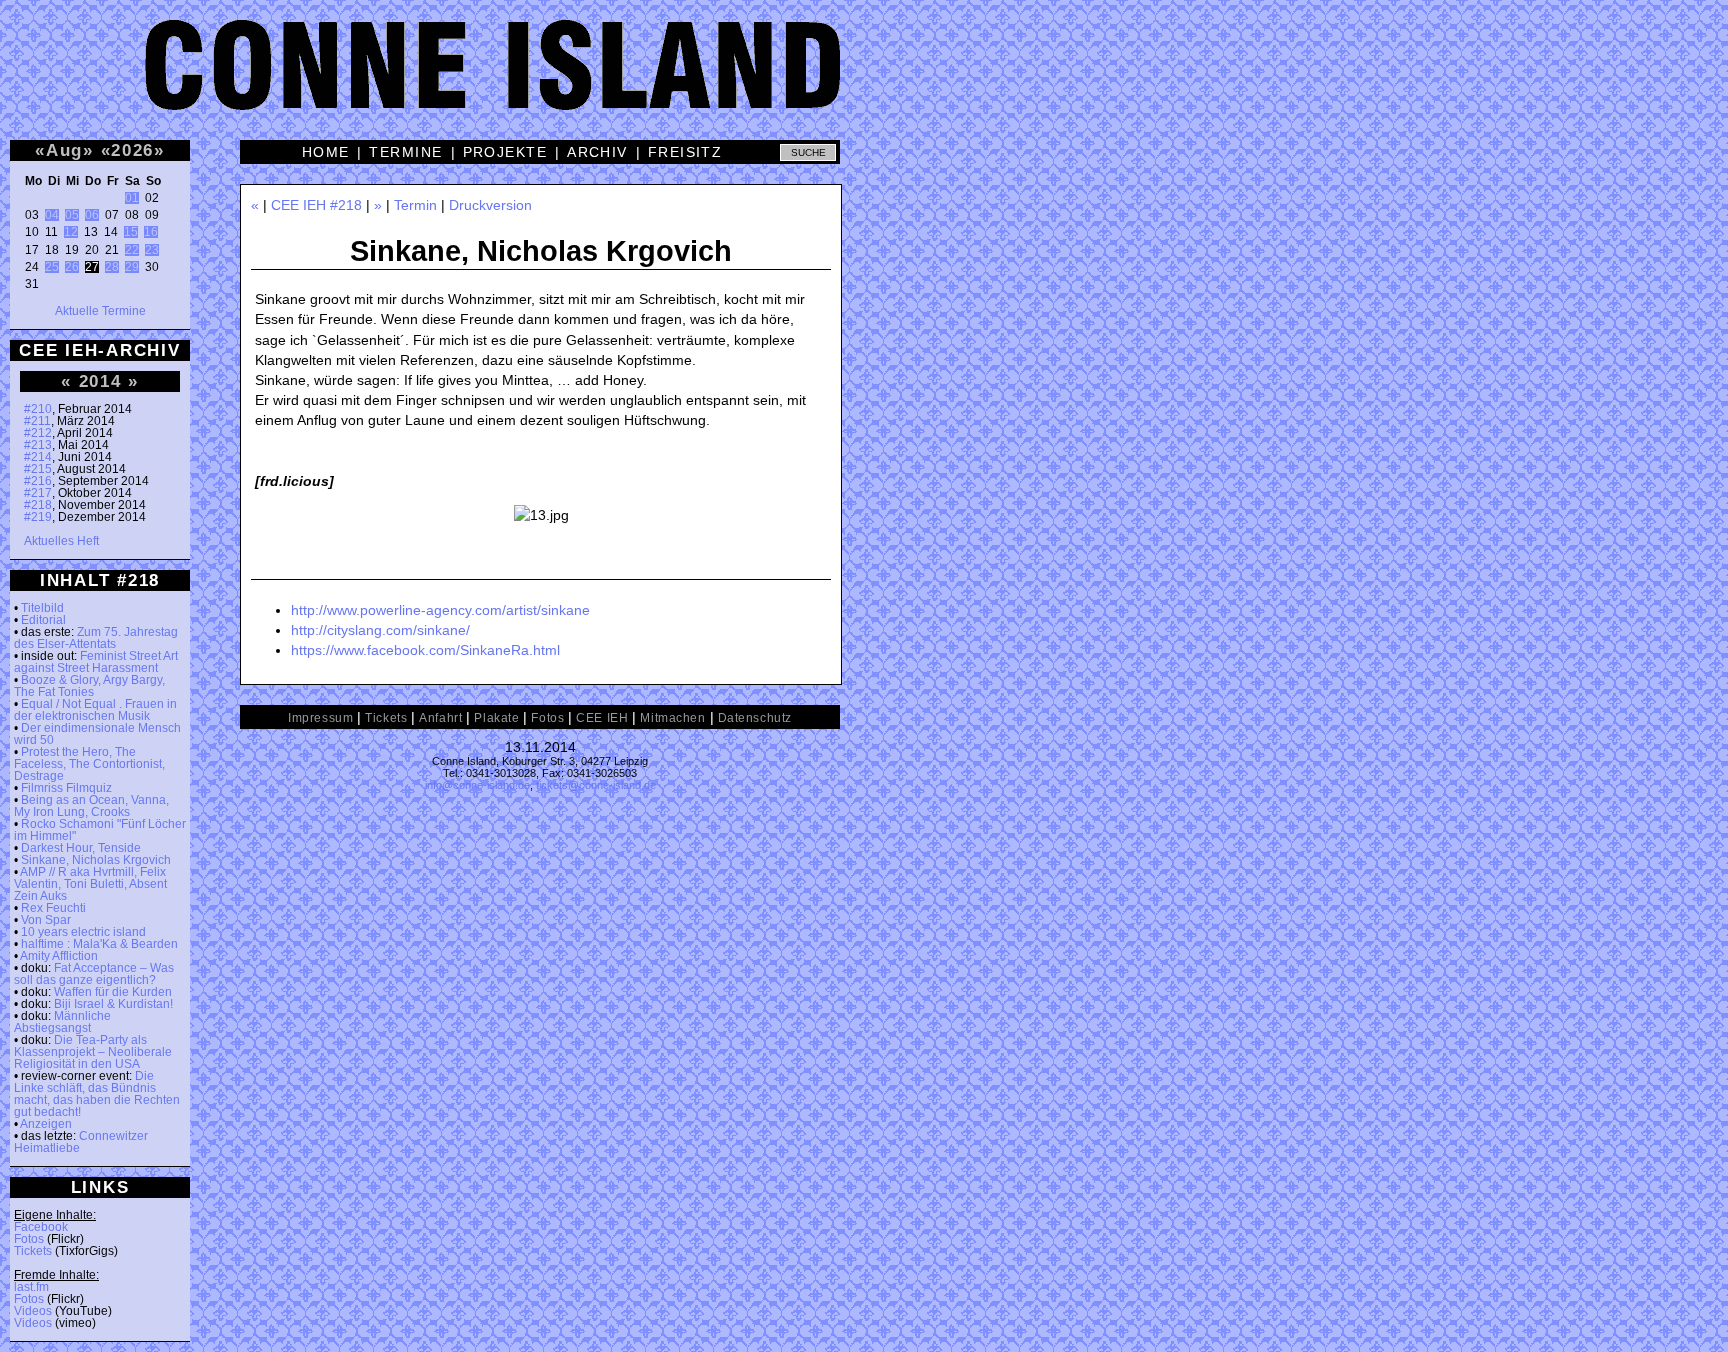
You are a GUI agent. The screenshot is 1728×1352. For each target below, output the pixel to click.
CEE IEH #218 (316, 205)
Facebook (41, 1227)
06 (92, 215)
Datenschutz (755, 718)
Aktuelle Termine (100, 311)
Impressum (320, 718)
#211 (37, 421)
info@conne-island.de (477, 785)
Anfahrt (440, 718)
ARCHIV (597, 152)
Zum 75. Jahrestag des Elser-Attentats (96, 638)
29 (132, 267)
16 (151, 232)
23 (152, 250)
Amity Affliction (59, 956)
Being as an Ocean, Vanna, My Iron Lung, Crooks (91, 806)
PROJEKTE (505, 152)
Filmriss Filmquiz (66, 788)
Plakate (496, 718)
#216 (38, 481)
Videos (33, 1311)
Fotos (29, 1239)
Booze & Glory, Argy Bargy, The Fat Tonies (89, 686)
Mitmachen (672, 718)
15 (131, 232)
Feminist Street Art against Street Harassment (96, 662)
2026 (132, 150)
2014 (100, 381)
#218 (38, 505)
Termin (415, 205)
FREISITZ (685, 152)
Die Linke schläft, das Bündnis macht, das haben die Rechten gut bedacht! (97, 1094)
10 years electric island (83, 932)
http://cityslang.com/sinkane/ (380, 630)
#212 (38, 433)
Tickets (33, 1251)
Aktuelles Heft (61, 541)
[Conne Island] (864, 80)
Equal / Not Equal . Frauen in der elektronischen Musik (95, 710)
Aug (64, 150)
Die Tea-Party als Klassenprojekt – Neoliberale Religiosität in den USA (93, 1052)
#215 (38, 469)
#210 (38, 409)
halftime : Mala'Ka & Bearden (99, 944)
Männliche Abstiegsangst (62, 1022)
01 (132, 198)
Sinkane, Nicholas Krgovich (96, 860)
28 (112, 267)
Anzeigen (46, 1124)
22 (132, 250)
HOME (326, 152)
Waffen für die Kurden (113, 992)
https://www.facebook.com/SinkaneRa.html (425, 650)
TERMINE (405, 152)
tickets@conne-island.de (596, 785)
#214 (38, 457)
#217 (38, 493)
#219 (38, 517)
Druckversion (490, 205)
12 (71, 232)
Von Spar (46, 920)
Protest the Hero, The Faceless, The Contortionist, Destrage (89, 764)
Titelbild (42, 608)
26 (72, 267)
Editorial (43, 620)
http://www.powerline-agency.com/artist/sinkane (440, 610)
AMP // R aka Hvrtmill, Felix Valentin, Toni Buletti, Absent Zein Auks (90, 884)
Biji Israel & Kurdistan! (113, 1004)
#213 (38, 445)
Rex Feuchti (53, 908)
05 (72, 215)
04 (52, 215)
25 (52, 267)
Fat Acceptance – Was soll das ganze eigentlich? (94, 974)
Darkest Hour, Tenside (81, 848)
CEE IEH (602, 718)
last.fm (31, 1287)
